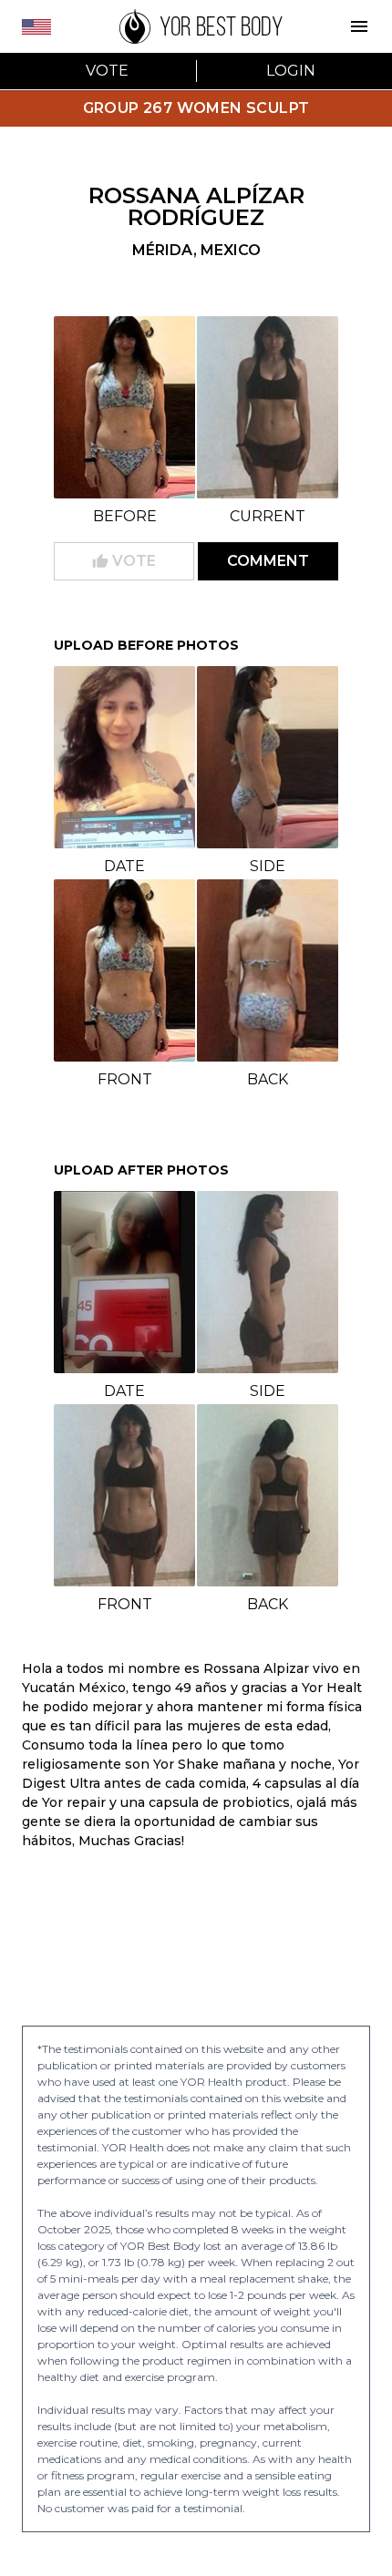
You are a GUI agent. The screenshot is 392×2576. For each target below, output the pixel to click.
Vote (107, 71)
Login (291, 71)
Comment (268, 561)
